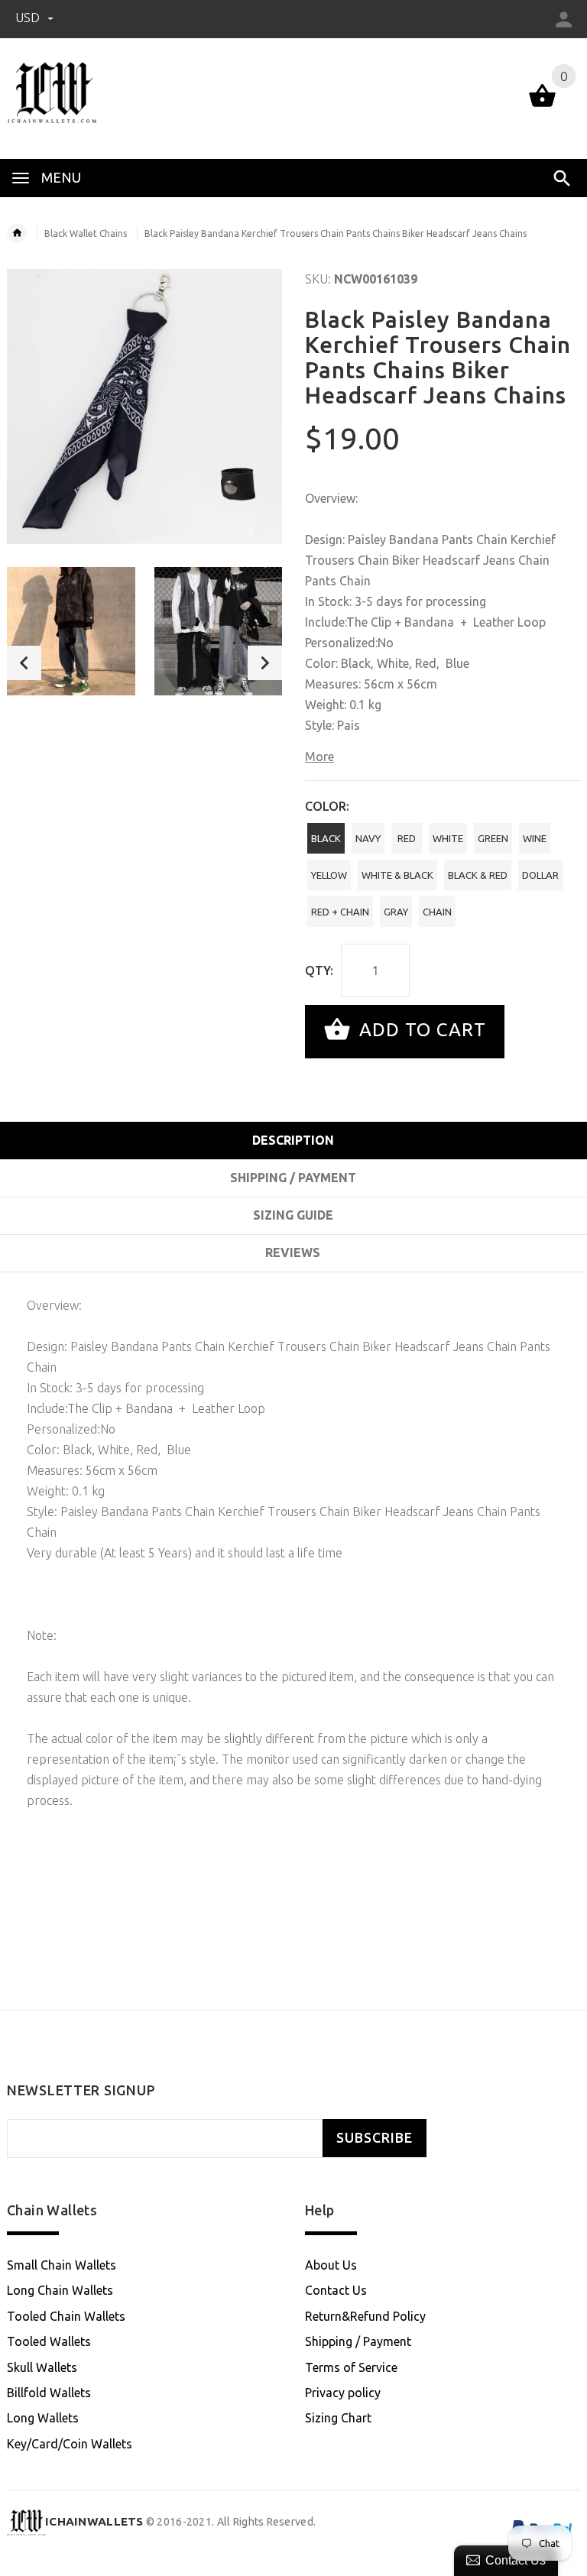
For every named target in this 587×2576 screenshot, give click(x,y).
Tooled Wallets (49, 2341)
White (448, 838)
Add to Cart (420, 1030)
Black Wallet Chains (86, 233)
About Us (331, 2265)
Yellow (329, 875)
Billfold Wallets (49, 2393)
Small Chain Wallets (62, 2265)
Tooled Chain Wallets (66, 2316)
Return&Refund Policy (365, 2316)
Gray (396, 912)
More (319, 757)
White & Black (397, 875)
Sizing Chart (338, 2418)
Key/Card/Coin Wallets (70, 2444)
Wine (535, 838)
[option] (71, 631)
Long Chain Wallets (60, 2290)
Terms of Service (351, 2367)
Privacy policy (343, 2393)
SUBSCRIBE (375, 2138)
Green (493, 838)
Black (326, 838)
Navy (368, 838)
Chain (437, 912)
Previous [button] (24, 663)
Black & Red (478, 875)
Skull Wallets (42, 2367)
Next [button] (265, 663)
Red (407, 838)
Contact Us (336, 2290)
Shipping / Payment (358, 2341)
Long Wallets (43, 2418)
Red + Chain (340, 912)
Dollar (540, 875)
